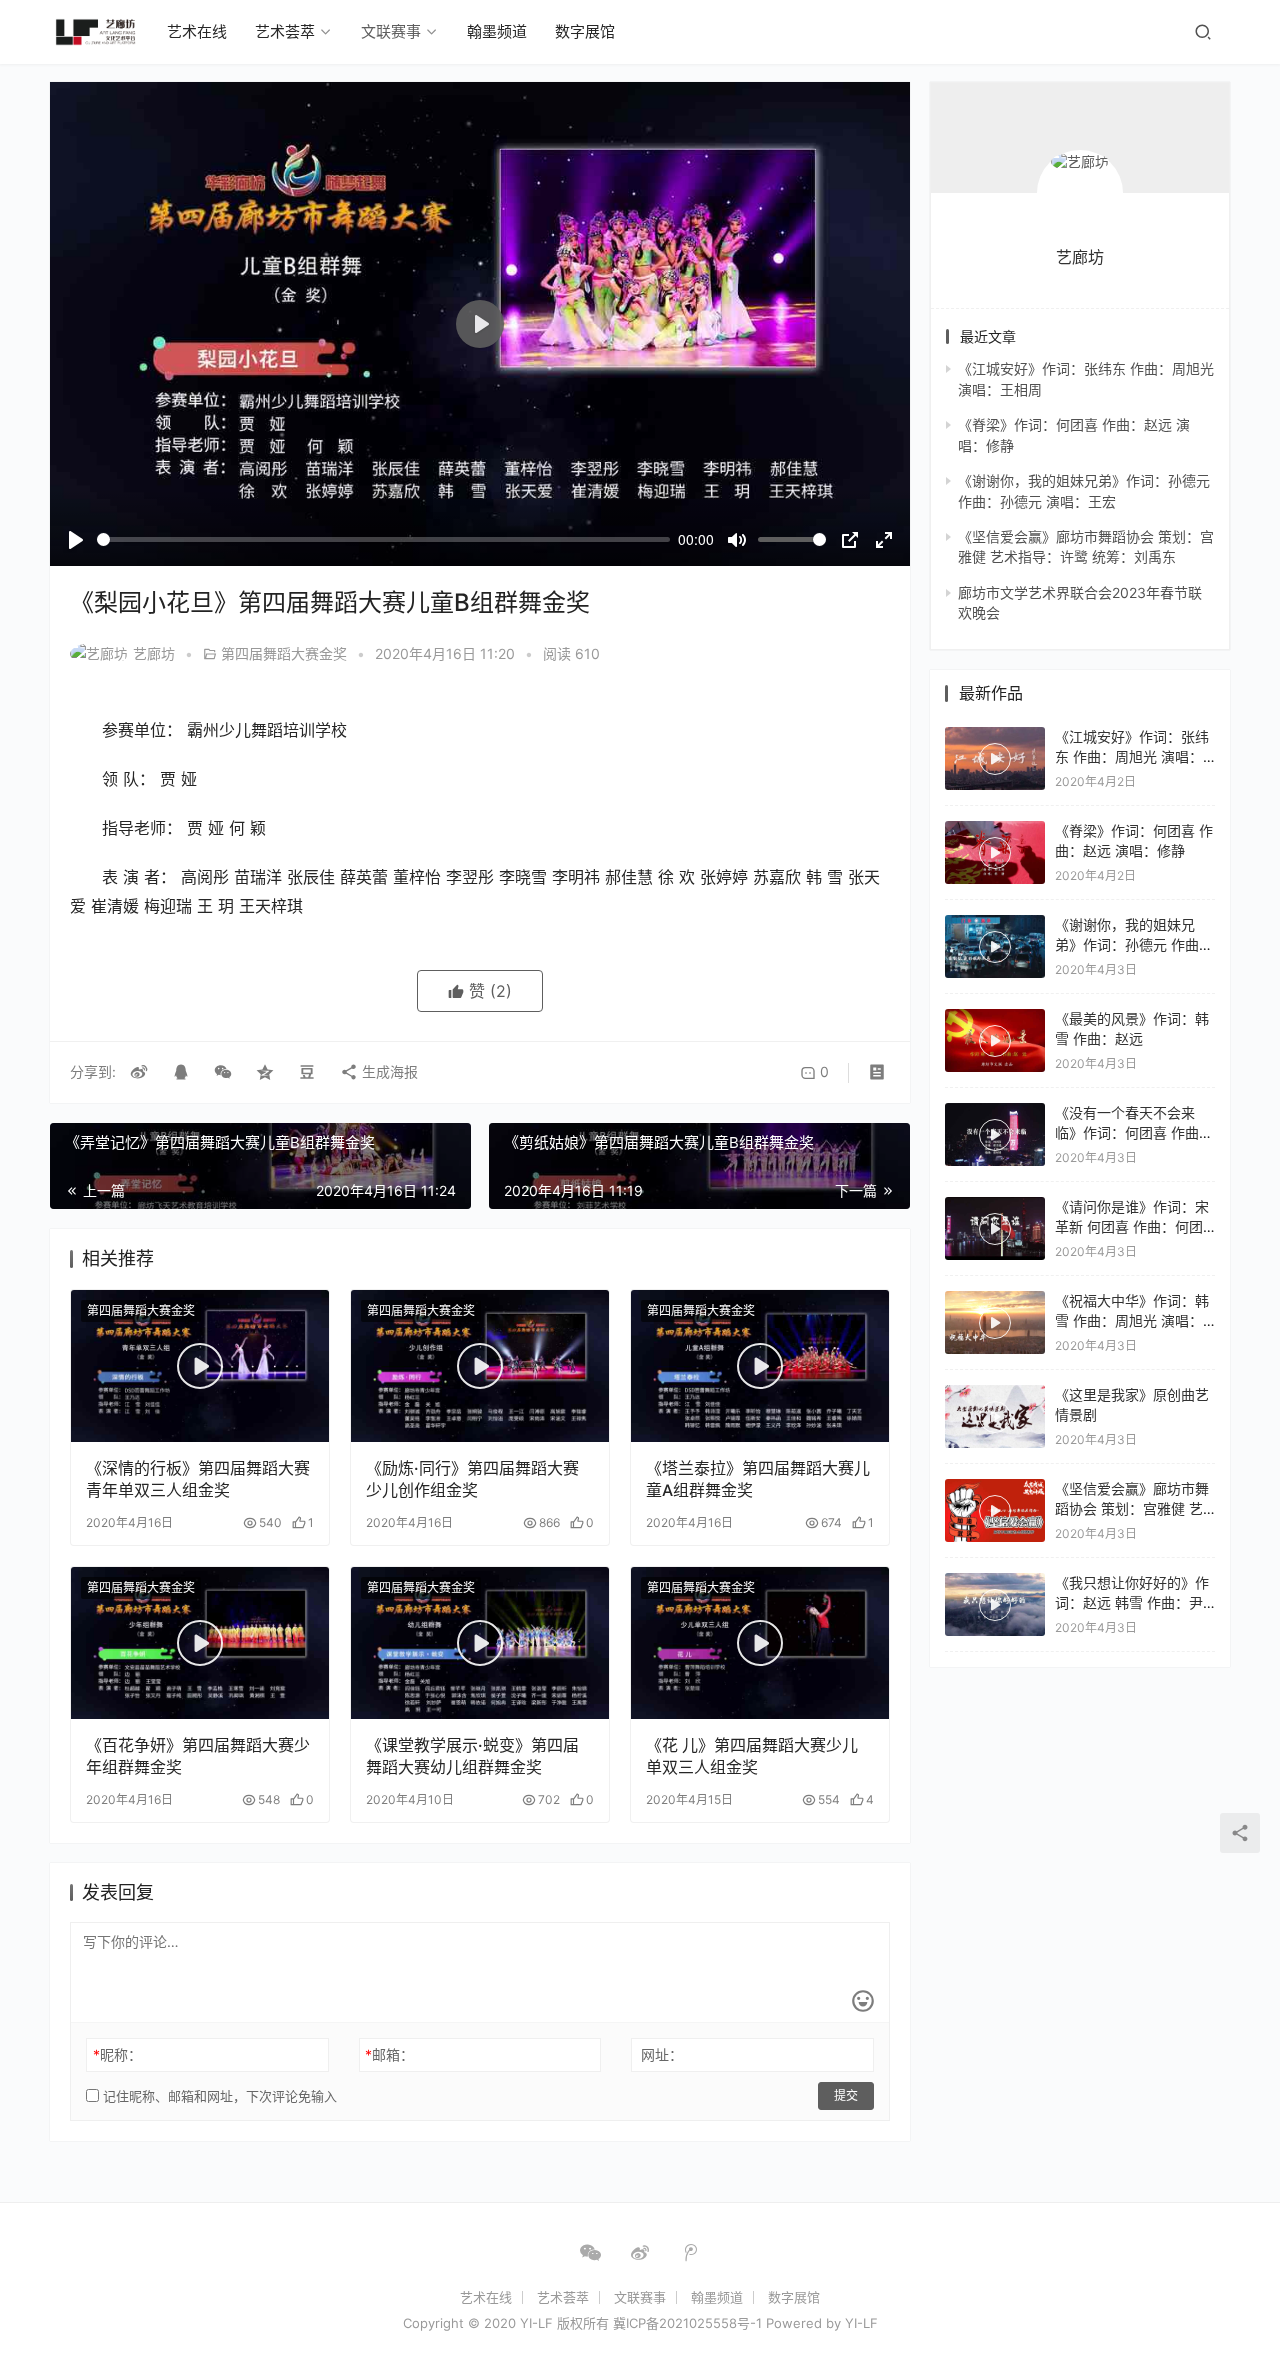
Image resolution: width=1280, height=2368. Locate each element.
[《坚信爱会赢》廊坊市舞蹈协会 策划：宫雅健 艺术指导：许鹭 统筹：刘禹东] (995, 1510)
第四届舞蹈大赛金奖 (284, 653)
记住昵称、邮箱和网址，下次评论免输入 (218, 2096)
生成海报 (388, 1071)
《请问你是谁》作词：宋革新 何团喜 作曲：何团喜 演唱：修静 (1132, 1226)
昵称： (117, 2054)
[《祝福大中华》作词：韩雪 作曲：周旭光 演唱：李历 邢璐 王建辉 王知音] (995, 1322)
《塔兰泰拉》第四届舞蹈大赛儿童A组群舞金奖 (758, 1479)
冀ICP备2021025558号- (684, 2323)
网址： (662, 2054)
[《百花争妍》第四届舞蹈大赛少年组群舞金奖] (200, 1643)
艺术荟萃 (285, 31)
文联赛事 (391, 31)
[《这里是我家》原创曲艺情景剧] (995, 1416)
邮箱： (389, 2054)
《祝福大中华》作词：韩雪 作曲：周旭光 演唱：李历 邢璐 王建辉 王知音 (1132, 1320)
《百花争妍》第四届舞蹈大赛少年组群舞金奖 (198, 1756)
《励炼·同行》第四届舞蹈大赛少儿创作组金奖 (472, 1479)
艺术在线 (197, 31)
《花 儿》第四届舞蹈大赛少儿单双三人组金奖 (752, 1756)
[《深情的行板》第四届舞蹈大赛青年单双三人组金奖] (200, 1366)
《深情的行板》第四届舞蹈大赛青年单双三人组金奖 (198, 1479)
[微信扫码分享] (223, 1072)
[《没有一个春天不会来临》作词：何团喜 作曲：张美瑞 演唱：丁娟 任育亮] (995, 1134)
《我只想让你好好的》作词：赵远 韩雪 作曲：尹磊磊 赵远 (1132, 1602)
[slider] (383, 539)
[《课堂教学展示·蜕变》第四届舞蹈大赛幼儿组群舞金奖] (480, 1643)
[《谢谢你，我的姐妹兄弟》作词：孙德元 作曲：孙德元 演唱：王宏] (995, 946)
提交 (846, 2095)
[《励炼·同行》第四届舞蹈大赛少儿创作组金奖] (480, 1366)
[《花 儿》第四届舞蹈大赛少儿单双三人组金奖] (760, 1643)
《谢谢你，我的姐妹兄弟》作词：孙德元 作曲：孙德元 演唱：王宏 (1134, 944)
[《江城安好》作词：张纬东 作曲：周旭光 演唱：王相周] (995, 758)
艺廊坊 (154, 653)
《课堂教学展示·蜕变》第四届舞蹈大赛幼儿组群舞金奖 (472, 1756)
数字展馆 (585, 31)
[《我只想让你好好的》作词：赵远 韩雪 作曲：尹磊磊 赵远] (995, 1604)
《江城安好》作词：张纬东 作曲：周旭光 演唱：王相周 (1132, 756)
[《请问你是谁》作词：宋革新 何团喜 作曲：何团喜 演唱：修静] (995, 1228)
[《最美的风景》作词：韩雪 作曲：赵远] (995, 1040)
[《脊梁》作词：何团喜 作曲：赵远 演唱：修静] (995, 852)
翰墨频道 (497, 31)
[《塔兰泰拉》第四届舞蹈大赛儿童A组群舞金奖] (760, 1366)
